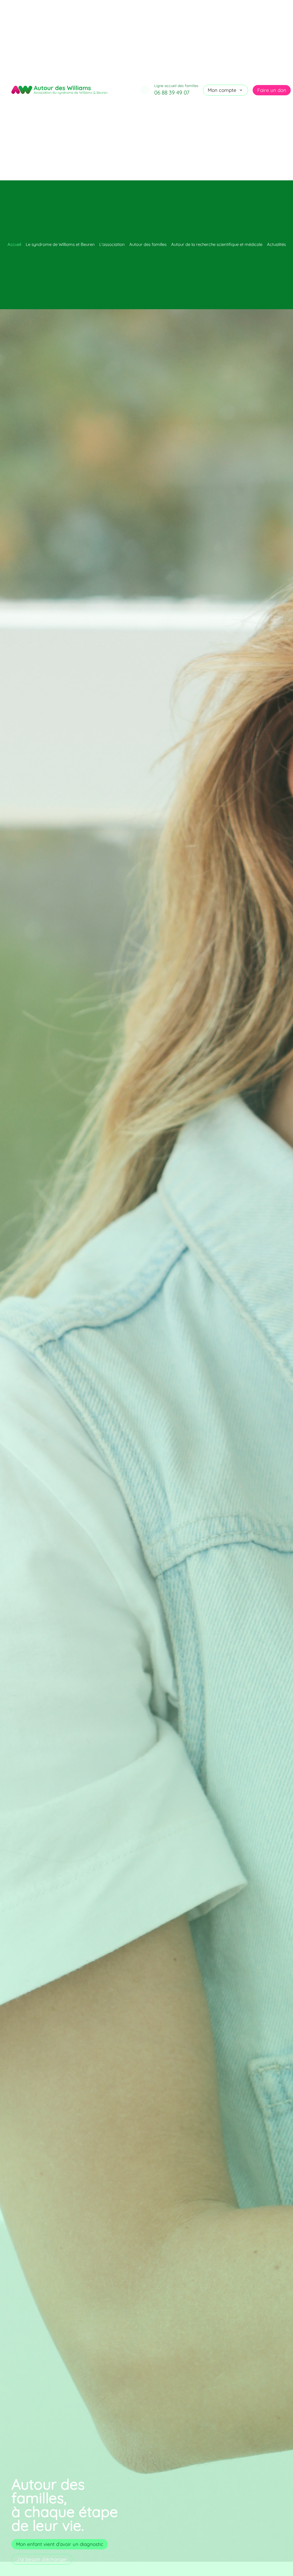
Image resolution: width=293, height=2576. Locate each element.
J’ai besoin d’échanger (42, 2559)
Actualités (276, 244)
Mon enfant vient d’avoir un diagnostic (60, 2544)
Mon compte (222, 90)
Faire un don (272, 90)
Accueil (14, 244)
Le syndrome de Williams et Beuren (60, 244)
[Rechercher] (145, 90)
